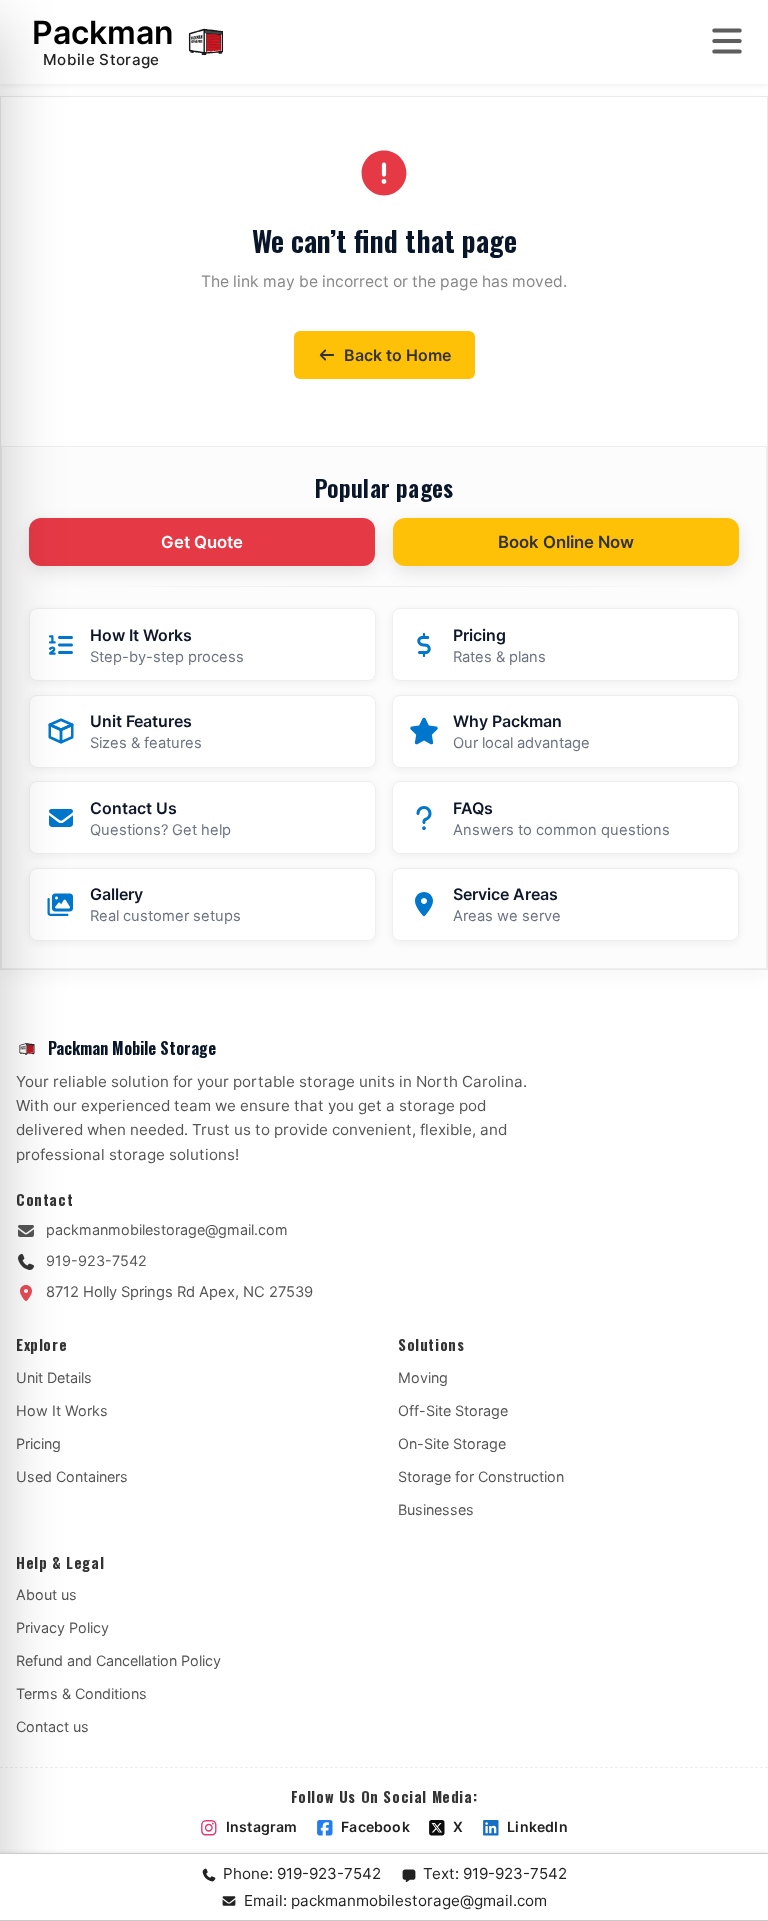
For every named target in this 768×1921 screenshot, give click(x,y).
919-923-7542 (96, 1260)
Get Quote (202, 542)
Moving (423, 1377)
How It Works (62, 1410)
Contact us (52, 1726)
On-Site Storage (452, 1443)
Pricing (38, 1443)
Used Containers (72, 1476)
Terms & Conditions (81, 1693)
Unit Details (54, 1377)
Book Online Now (566, 542)
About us (46, 1594)
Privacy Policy (62, 1627)
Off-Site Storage (453, 1410)
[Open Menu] (727, 41)
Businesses (436, 1509)
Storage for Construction (481, 1476)
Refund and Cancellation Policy (118, 1660)
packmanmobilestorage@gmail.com (167, 1229)
